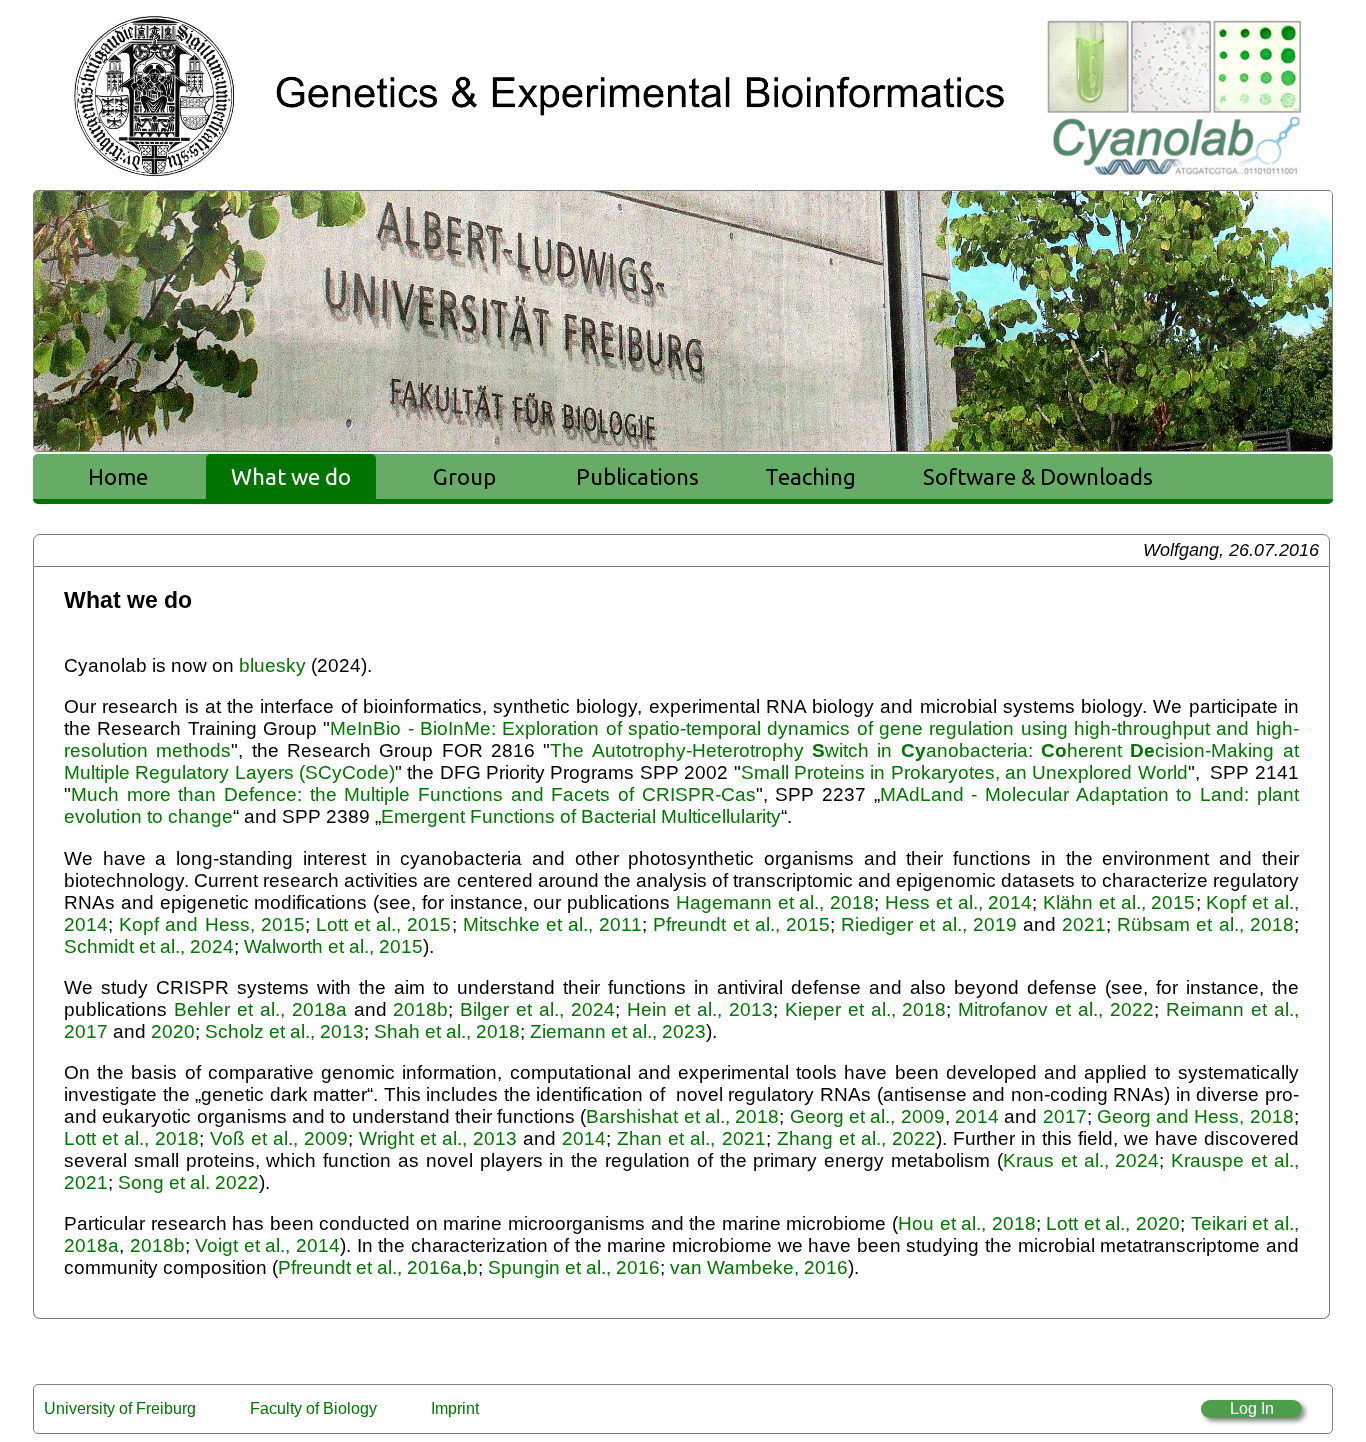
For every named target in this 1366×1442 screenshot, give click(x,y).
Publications (637, 476)
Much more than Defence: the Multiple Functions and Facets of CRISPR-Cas (413, 794)
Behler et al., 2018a (260, 1009)
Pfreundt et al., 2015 (741, 924)
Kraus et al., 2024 (1081, 1160)
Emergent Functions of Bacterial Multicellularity (581, 816)
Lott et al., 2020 (1113, 1223)
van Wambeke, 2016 (759, 1267)
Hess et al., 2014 (958, 902)
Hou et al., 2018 (967, 1223)
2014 (974, 1116)
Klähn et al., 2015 (1119, 902)
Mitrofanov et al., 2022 (1056, 1009)
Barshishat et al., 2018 (682, 1116)
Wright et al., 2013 (438, 1138)
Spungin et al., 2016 (574, 1267)
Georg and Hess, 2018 (1195, 1116)
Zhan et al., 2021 (691, 1138)
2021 (1084, 924)
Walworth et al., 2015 (331, 946)
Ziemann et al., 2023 (618, 1031)
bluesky (272, 665)
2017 (1065, 1116)
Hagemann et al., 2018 (775, 902)
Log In (1252, 1408)
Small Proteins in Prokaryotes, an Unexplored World (964, 772)
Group (464, 476)
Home (118, 476)
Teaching (810, 476)
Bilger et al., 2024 (537, 1009)
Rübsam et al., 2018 (1205, 924)
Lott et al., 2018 (131, 1138)
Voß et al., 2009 (279, 1138)
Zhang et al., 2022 (856, 1138)
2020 (173, 1031)
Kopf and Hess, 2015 (212, 924)
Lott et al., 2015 (384, 924)
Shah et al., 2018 (444, 1031)
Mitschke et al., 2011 (553, 924)
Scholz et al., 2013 (284, 1031)
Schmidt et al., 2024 (149, 946)
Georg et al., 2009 (867, 1116)
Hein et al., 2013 (700, 1009)
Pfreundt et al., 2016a (370, 1267)
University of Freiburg (120, 1408)
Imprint (455, 1408)
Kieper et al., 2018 (866, 1009)
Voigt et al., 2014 (267, 1245)
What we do (291, 476)
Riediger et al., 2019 (929, 924)
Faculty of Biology (313, 1408)
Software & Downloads (1038, 476)
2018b (420, 1009)
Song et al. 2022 (188, 1182)
